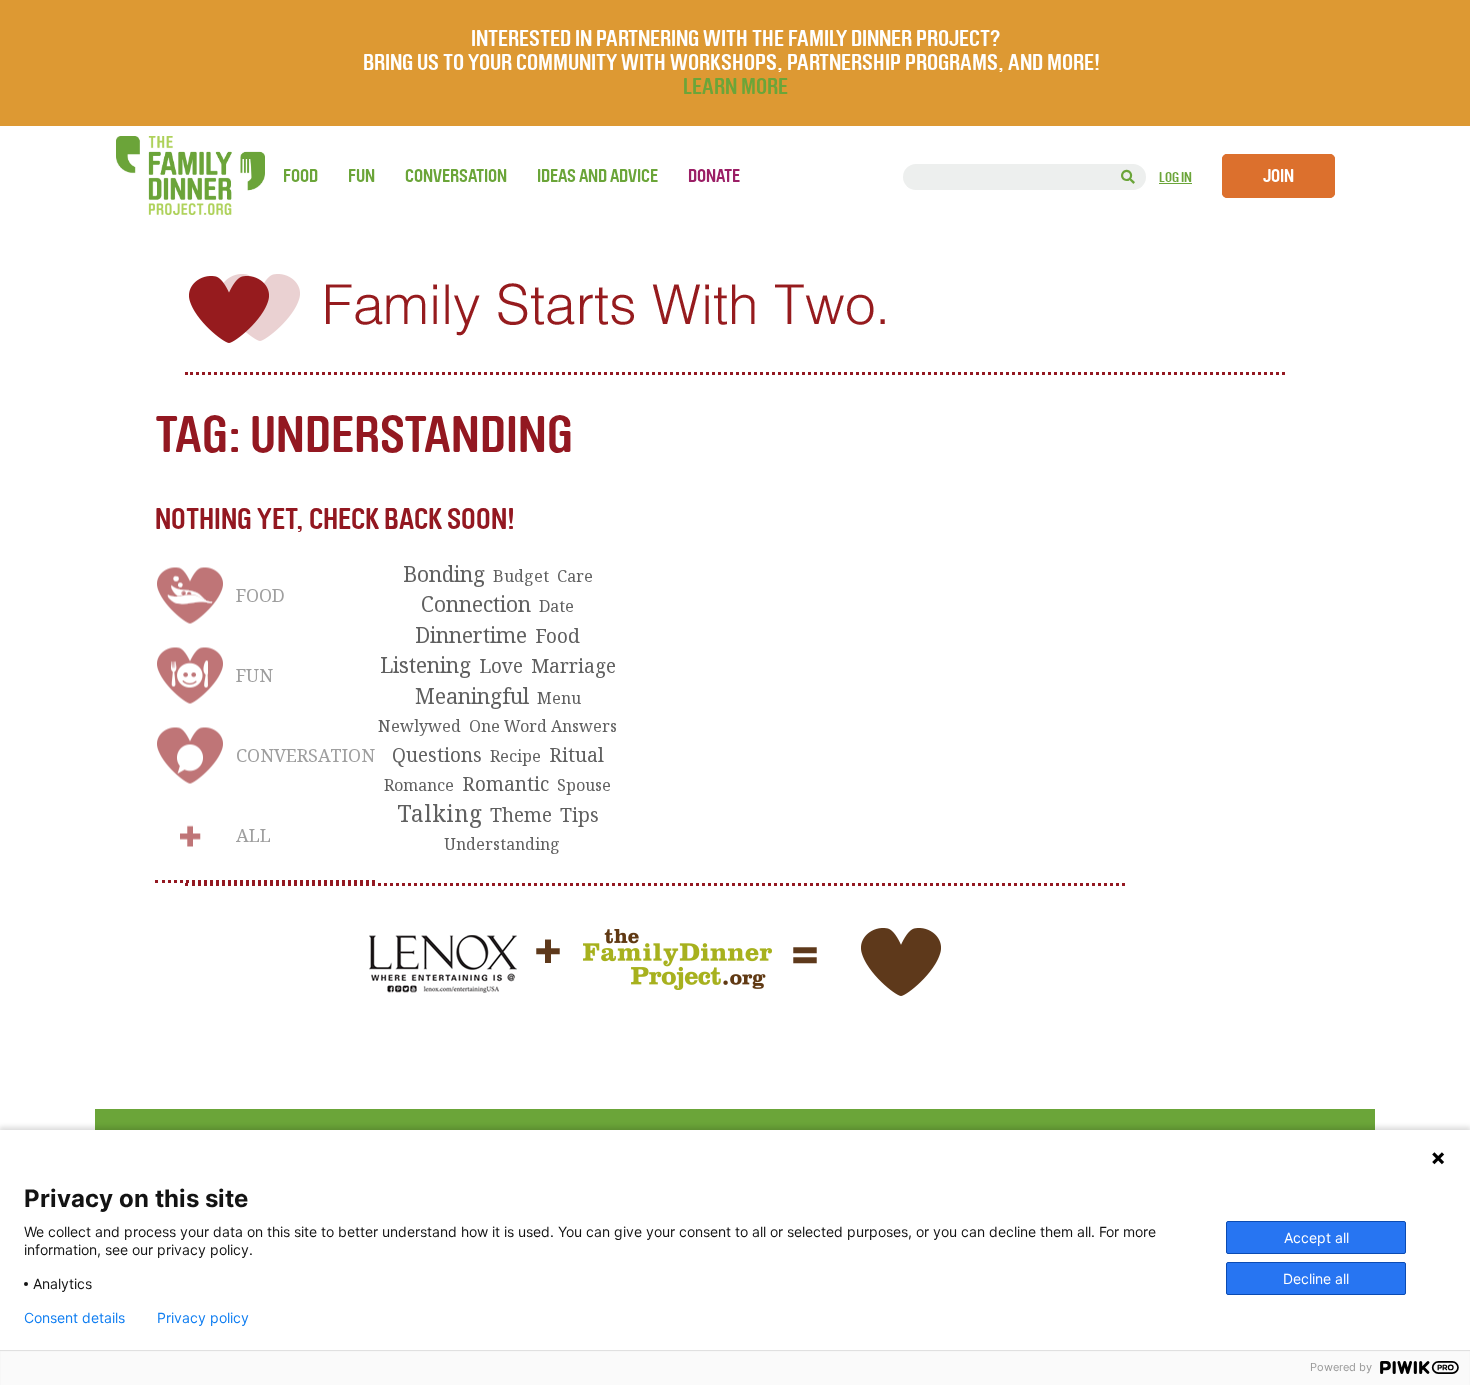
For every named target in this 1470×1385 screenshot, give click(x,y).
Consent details (74, 1318)
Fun (361, 176)
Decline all (1316, 1278)
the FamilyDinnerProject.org (190, 175)
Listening (425, 665)
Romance (419, 785)
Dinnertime (471, 635)
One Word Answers (543, 726)
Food (300, 176)
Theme (521, 815)
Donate (714, 176)
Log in (1175, 177)
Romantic (505, 784)
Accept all (1316, 1237)
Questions (437, 755)
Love (501, 666)
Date (556, 606)
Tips (579, 815)
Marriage (573, 666)
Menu (559, 698)
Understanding (502, 844)
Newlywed (419, 726)
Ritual (576, 755)
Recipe (515, 756)
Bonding (444, 574)
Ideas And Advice (597, 176)
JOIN (1278, 176)
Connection (476, 604)
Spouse (584, 785)
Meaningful (472, 696)
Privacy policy (203, 1318)
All (253, 835)
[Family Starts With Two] (735, 320)
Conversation (456, 176)
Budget (521, 576)
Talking (439, 814)
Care (575, 576)
